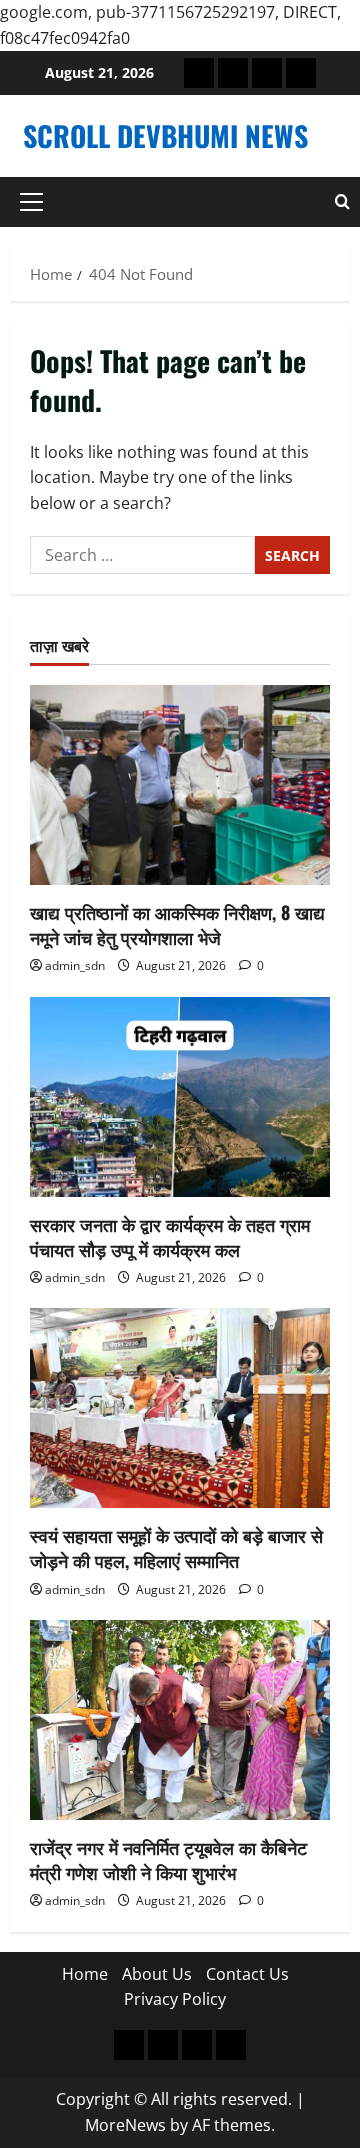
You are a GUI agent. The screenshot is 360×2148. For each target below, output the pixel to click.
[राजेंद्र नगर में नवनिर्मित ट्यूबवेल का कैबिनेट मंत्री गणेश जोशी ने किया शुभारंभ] (180, 1720)
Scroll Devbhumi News (165, 135)
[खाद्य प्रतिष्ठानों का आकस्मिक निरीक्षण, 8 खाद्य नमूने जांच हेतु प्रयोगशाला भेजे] (180, 785)
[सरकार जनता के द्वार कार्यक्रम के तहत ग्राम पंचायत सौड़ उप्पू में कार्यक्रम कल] (180, 1097)
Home (85, 1974)
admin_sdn (75, 965)
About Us (157, 1974)
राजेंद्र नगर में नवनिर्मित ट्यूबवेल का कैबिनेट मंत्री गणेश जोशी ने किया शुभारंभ (168, 1859)
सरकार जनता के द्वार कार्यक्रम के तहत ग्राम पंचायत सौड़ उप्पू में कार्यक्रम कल (170, 1236)
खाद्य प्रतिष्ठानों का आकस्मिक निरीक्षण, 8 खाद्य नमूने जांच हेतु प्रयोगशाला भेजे (177, 924)
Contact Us (247, 1974)
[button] (31, 202)
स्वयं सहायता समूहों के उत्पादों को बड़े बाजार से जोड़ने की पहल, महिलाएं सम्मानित (176, 1547)
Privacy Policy (175, 1999)
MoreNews (125, 2125)
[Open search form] (342, 202)
